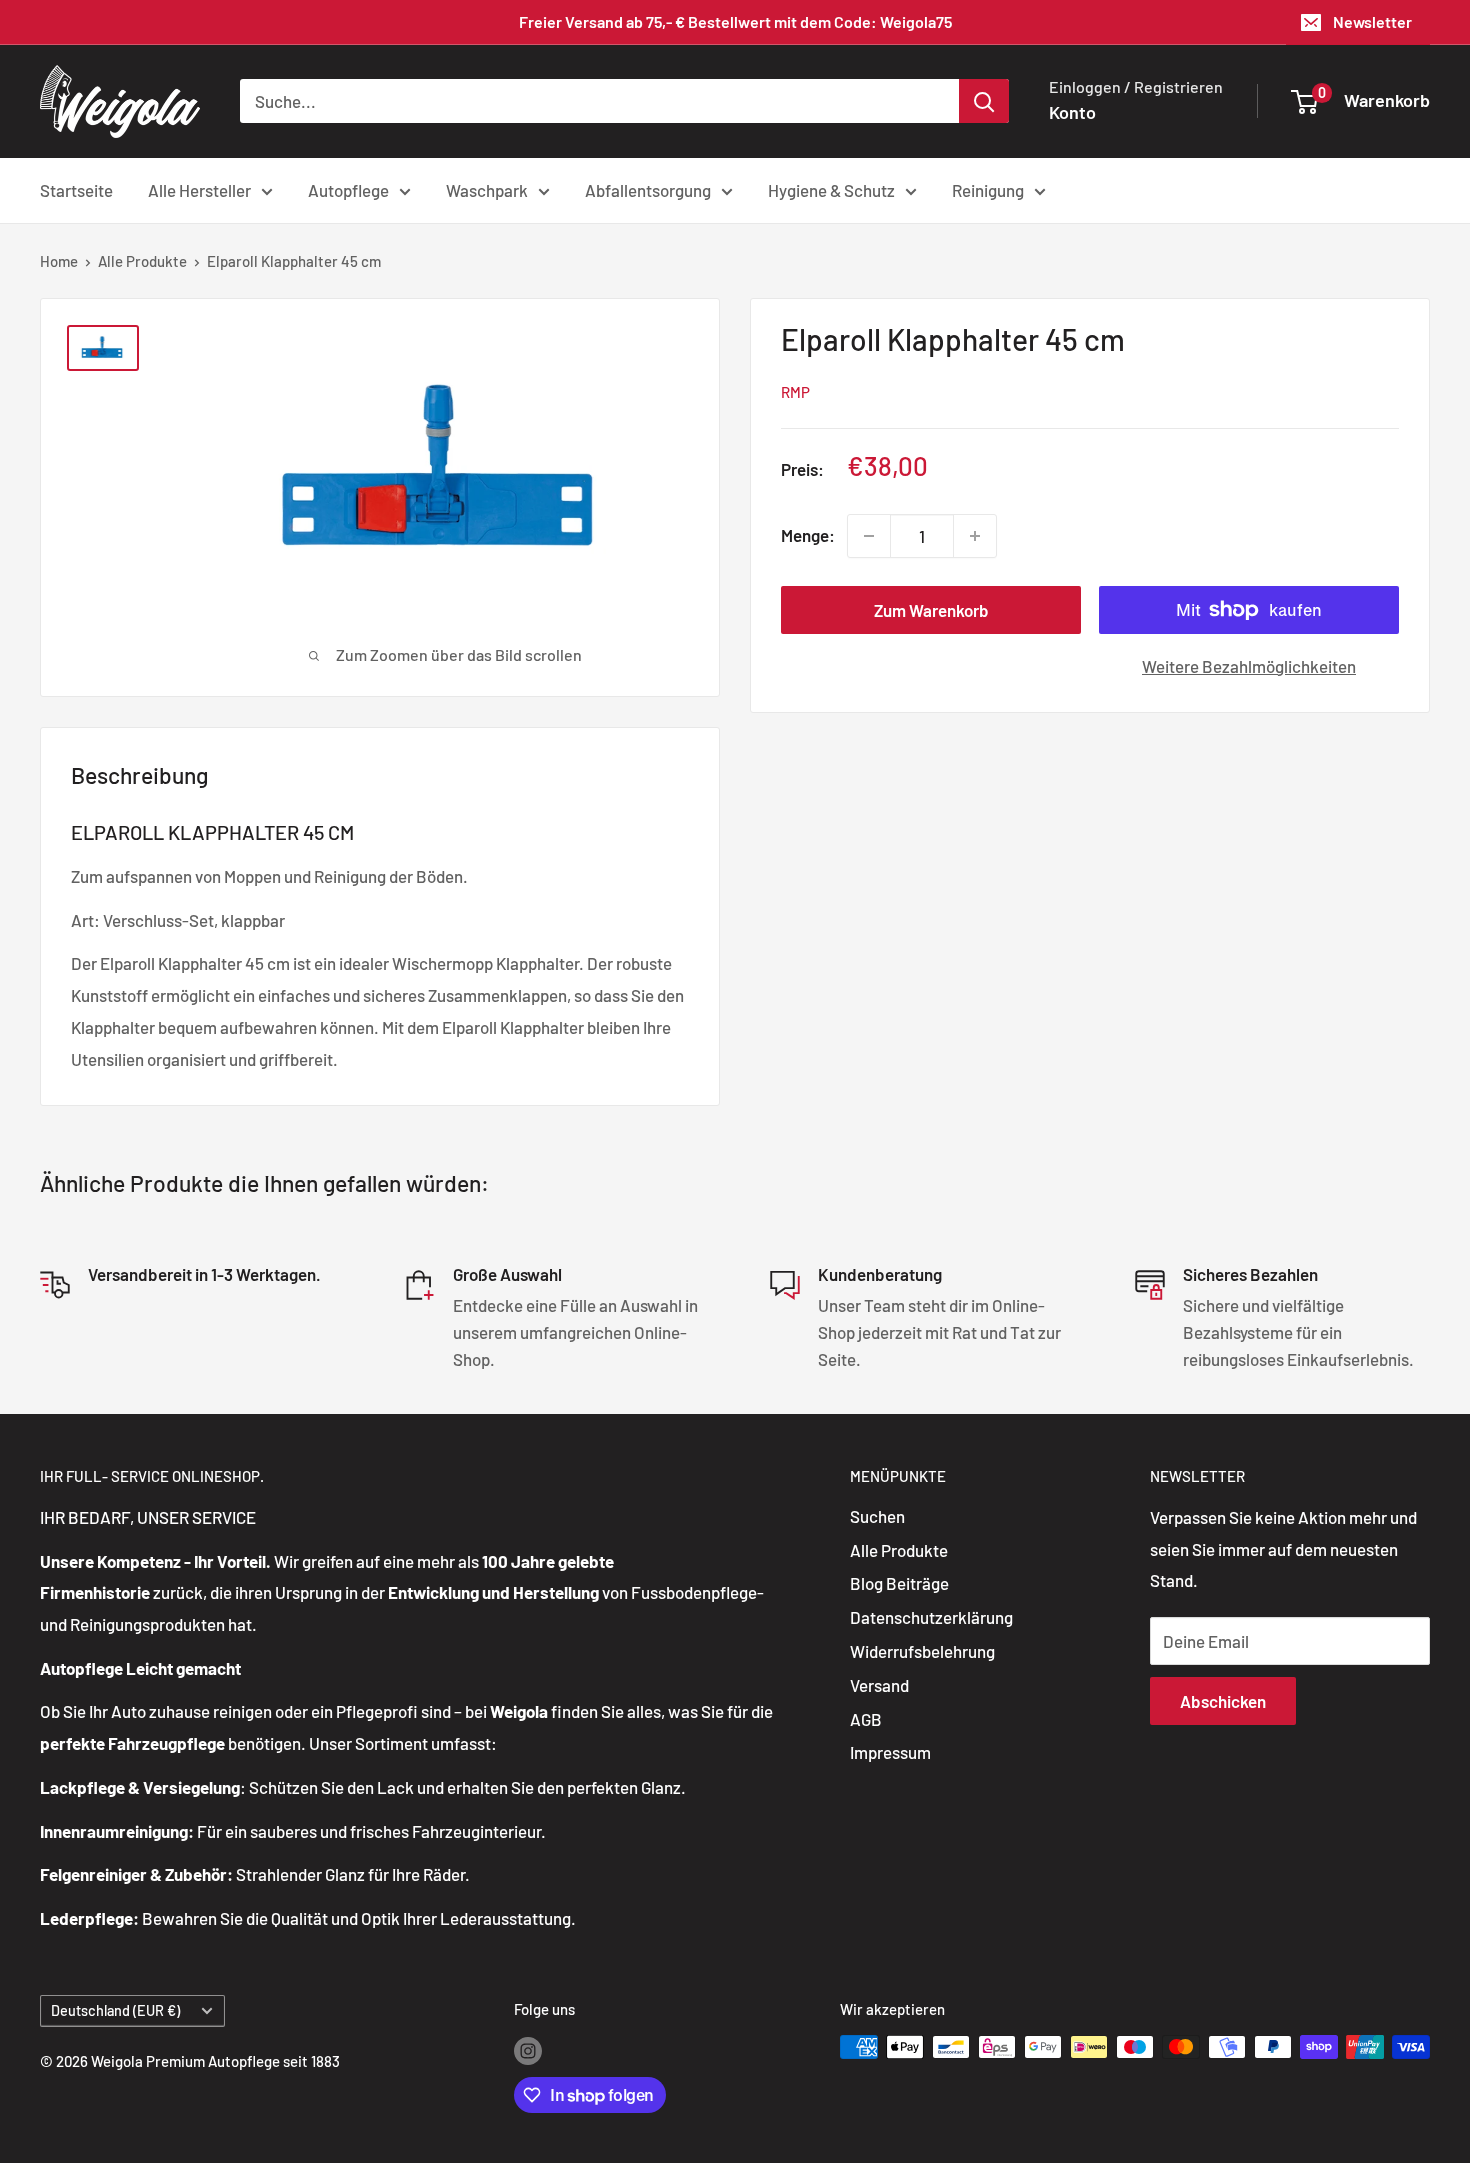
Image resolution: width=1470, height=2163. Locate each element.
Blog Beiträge (899, 1583)
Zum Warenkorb (931, 610)
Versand (879, 1685)
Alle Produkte (142, 261)
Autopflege (348, 189)
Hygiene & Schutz (831, 189)
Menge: (808, 535)
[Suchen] (984, 101)
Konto (1072, 112)
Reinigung (988, 189)
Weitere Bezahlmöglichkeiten (1249, 666)
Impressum (890, 1752)
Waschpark (487, 189)
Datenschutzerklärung (931, 1617)
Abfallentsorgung (648, 189)
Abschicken (1223, 1701)
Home (59, 261)
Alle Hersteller (199, 189)
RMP (795, 392)
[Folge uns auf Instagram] (528, 2050)
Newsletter (1372, 21)
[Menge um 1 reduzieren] (869, 536)
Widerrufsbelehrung (922, 1651)
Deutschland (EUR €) (115, 2010)
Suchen (877, 1516)
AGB (866, 1719)
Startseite (76, 189)
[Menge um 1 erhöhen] (975, 536)
